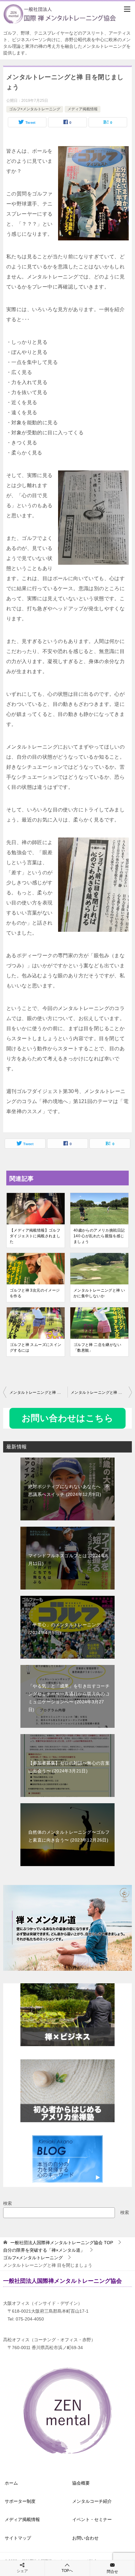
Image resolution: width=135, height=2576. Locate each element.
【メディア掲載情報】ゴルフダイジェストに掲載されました (35, 1236)
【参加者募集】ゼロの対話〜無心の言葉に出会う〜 (69, 1767)
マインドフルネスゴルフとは (68, 1560)
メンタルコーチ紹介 (92, 2501)
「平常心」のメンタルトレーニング (64, 1629)
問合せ (112, 2572)
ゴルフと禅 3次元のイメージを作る (35, 1293)
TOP (62, 2243)
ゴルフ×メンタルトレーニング (35, 109)
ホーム (11, 2483)
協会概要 (81, 2483)
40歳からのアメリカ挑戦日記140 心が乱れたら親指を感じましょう (99, 1236)
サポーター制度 (20, 2501)
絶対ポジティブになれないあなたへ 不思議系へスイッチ (69, 1490)
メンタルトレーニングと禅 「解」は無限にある (38, 1392)
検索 (8, 2203)
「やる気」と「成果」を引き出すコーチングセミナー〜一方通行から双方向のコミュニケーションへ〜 (69, 1698)
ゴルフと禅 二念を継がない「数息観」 (97, 1348)
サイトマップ (18, 2538)
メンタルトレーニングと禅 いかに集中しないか (99, 1293)
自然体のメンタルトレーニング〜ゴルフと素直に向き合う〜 (69, 1836)
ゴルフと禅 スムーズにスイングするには (36, 1348)
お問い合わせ (85, 2538)
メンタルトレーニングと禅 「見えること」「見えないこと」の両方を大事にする (101, 1392)
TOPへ (67, 2571)
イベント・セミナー (92, 2519)
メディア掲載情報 (83, 109)
